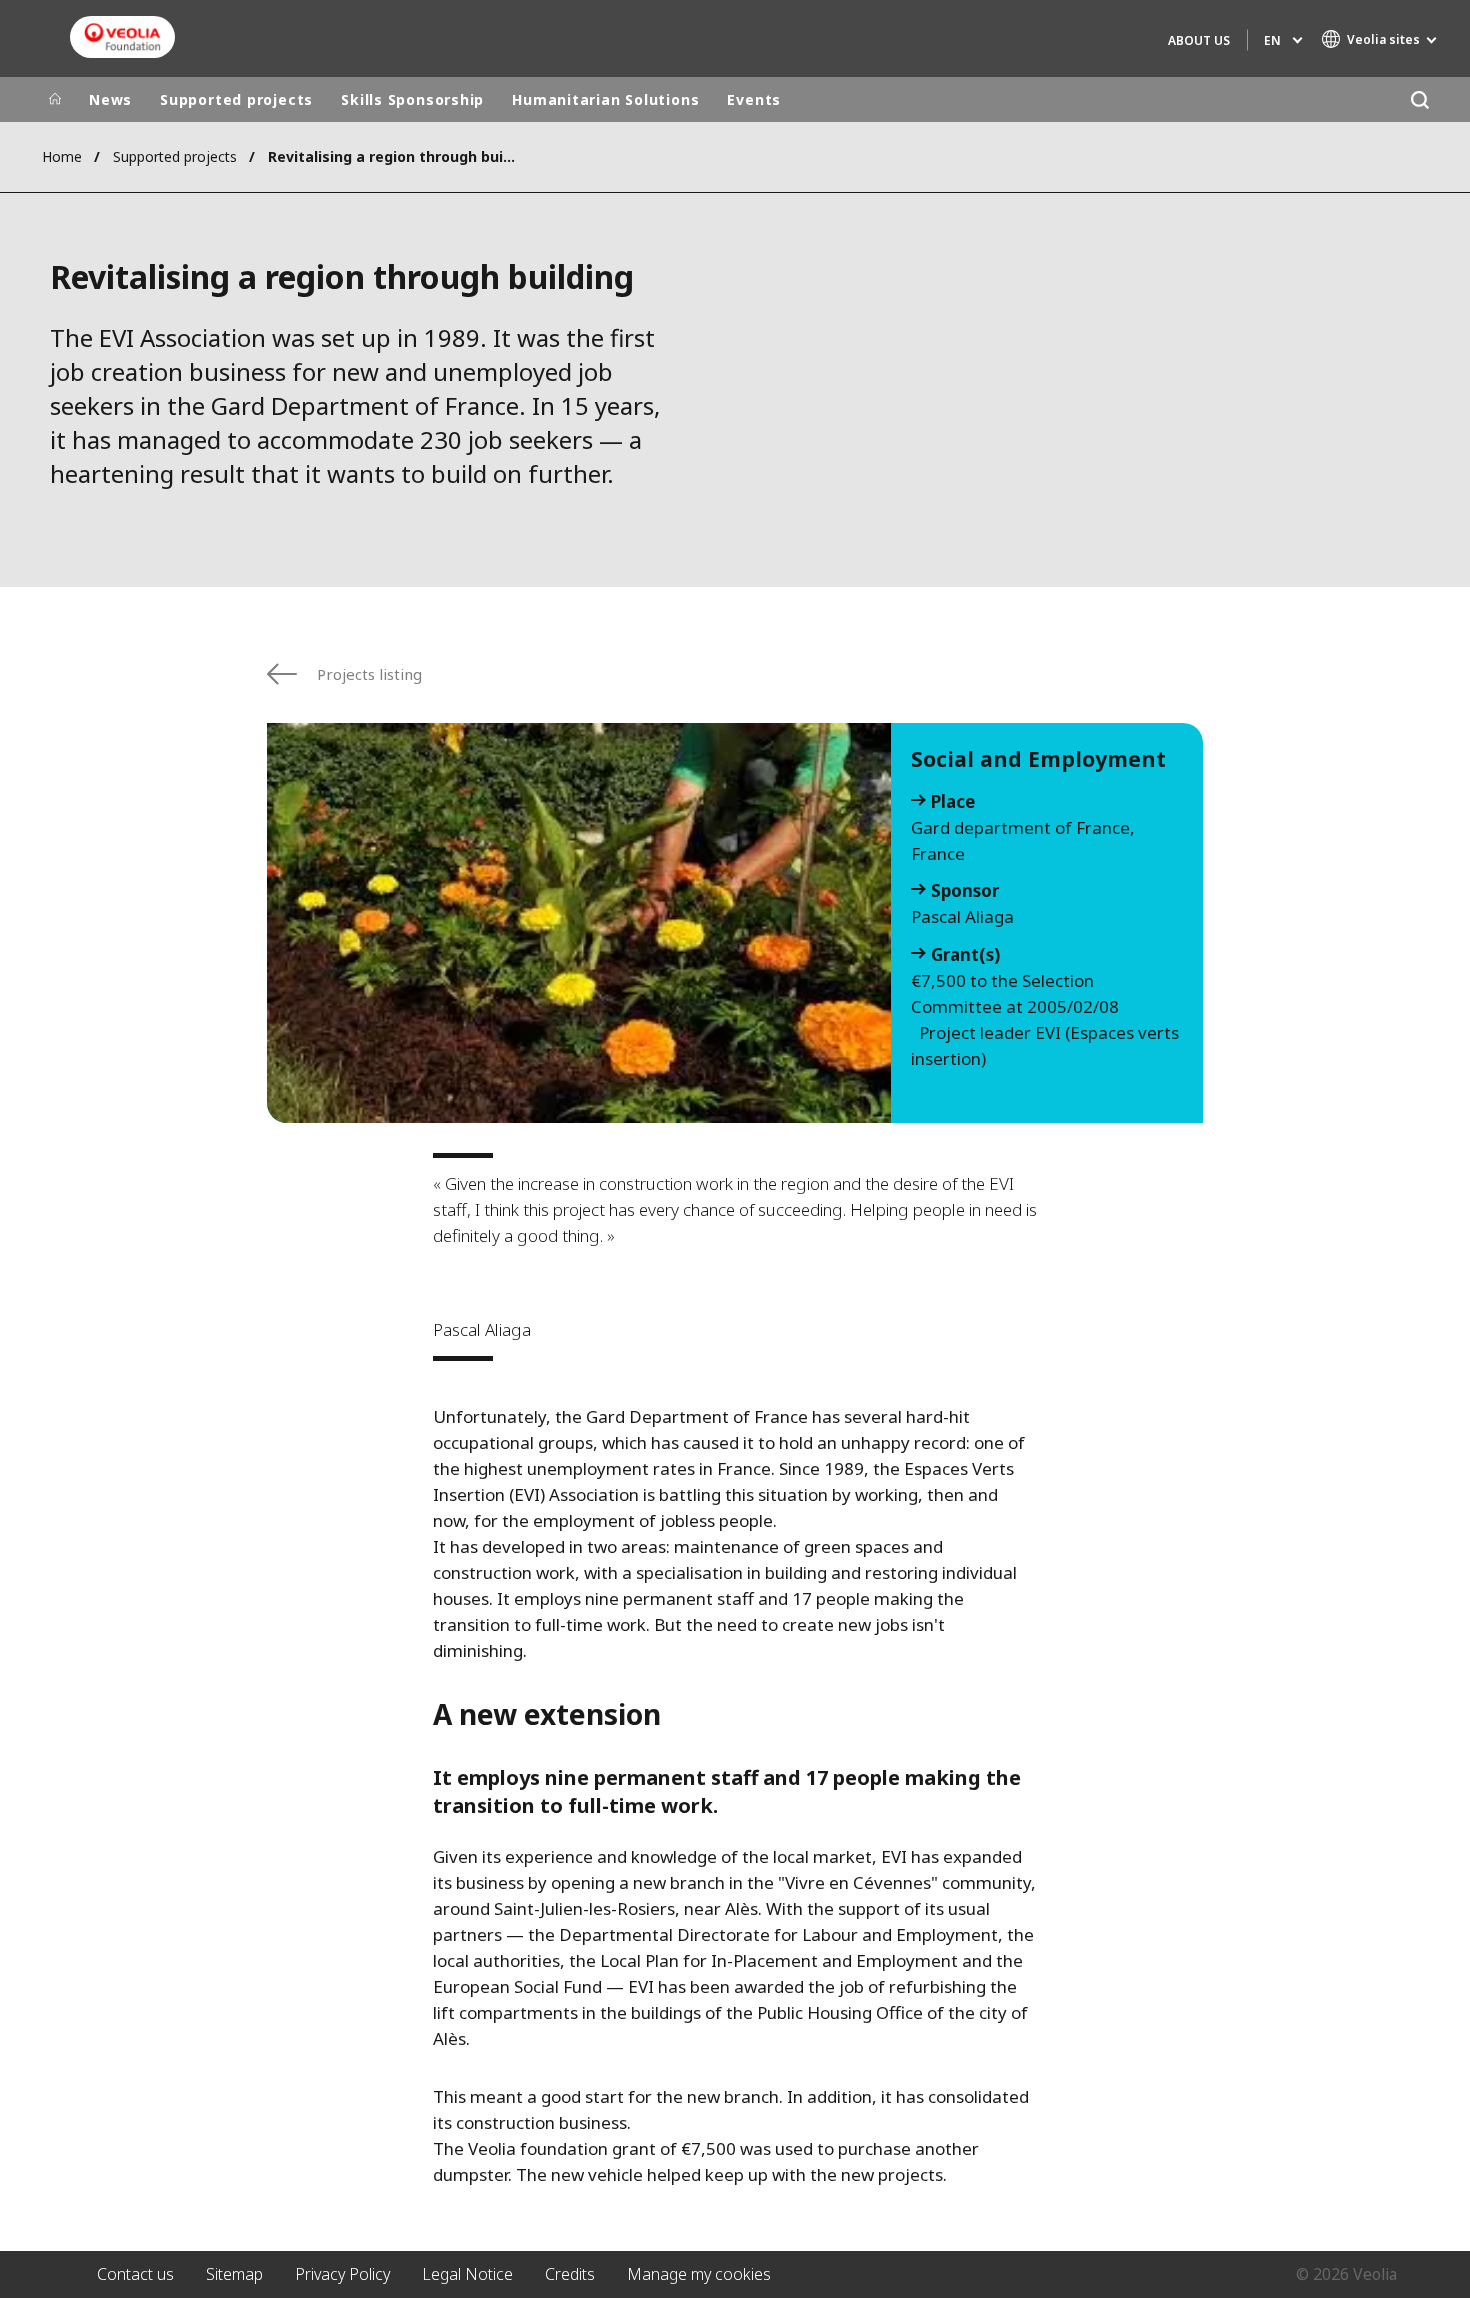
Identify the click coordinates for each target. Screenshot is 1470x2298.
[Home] (55, 100)
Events (754, 99)
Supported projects (236, 99)
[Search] (1419, 99)
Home (62, 156)
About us (1199, 40)
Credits (570, 2274)
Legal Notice (467, 2274)
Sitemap (234, 2274)
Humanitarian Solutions (605, 99)
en (1272, 40)
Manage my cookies (699, 2274)
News (110, 99)
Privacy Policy (342, 2274)
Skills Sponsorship (412, 99)
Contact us (135, 2274)
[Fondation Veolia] (122, 37)
